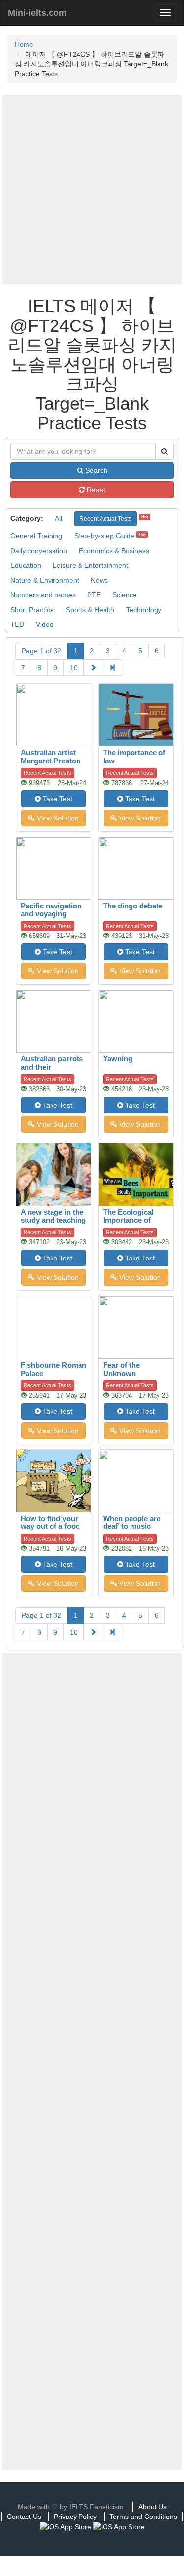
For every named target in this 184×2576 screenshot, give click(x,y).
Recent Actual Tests (105, 519)
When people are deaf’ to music (132, 1522)
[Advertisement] (92, 190)
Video (45, 624)
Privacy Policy (75, 2517)
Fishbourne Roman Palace (53, 1369)
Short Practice (32, 610)
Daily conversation (39, 551)
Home (24, 44)
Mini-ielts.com (37, 13)
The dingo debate (133, 906)
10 (74, 668)
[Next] (93, 668)
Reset (95, 490)
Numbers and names (43, 595)
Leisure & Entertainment (91, 565)
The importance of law (134, 757)
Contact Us (24, 2517)
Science (125, 595)
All (59, 518)
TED (17, 624)
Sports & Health (90, 610)
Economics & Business (114, 551)
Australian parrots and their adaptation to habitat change (52, 1071)
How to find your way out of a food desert (50, 1526)
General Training (36, 536)
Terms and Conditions (143, 2517)
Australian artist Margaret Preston (51, 757)
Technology (144, 610)
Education (26, 565)
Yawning (118, 1059)
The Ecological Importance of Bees (128, 1220)
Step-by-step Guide (104, 536)
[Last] (112, 668)
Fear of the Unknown (121, 1369)
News (99, 580)
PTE (94, 595)
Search (95, 470)
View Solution (57, 818)
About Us (153, 2507)
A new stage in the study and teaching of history (53, 1220)
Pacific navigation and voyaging (51, 910)
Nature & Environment (45, 580)
